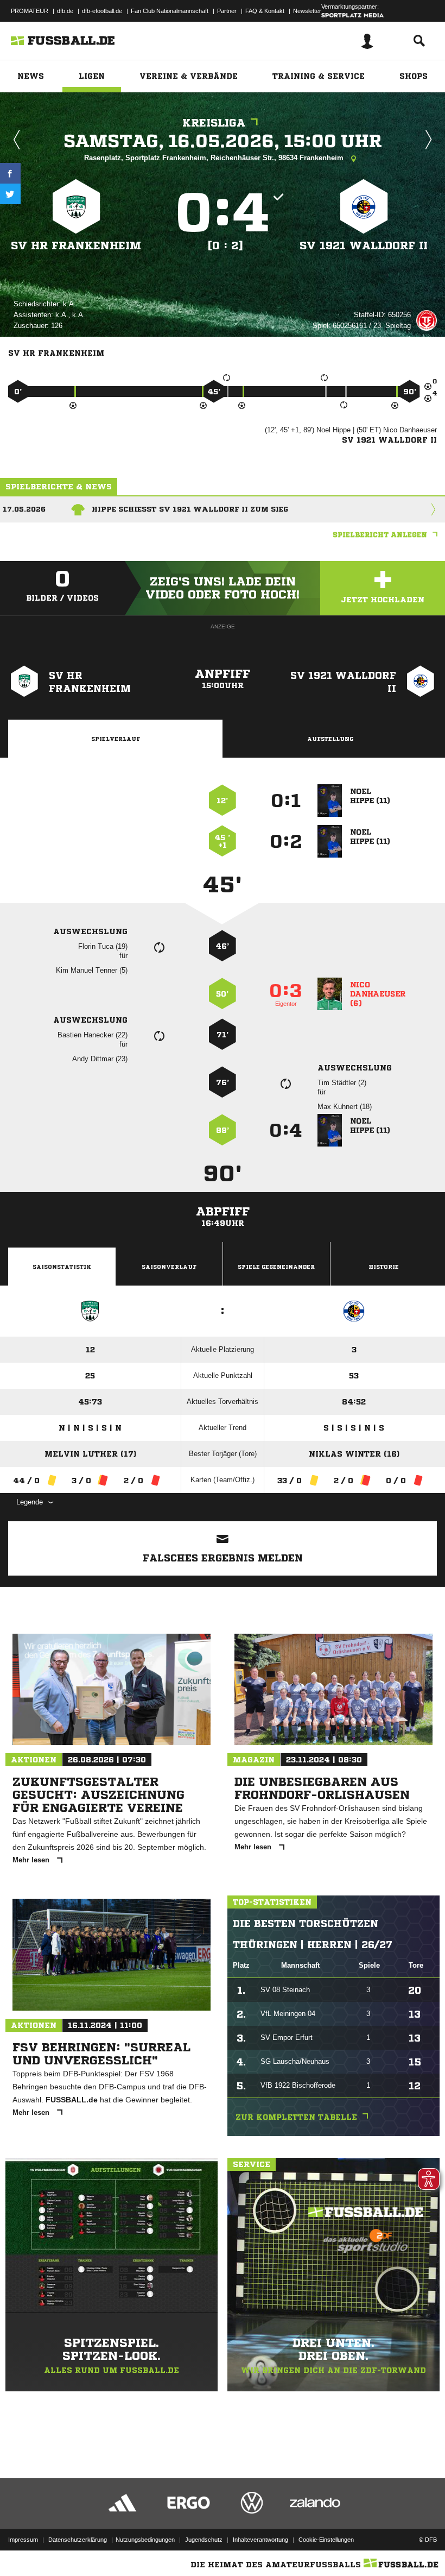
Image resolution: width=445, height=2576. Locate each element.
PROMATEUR (30, 11)
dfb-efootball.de (102, 11)
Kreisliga (214, 123)
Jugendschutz (204, 2540)
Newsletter (307, 11)
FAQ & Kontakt (265, 11)
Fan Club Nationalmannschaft (170, 11)
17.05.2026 (24, 509)
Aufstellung (330, 739)
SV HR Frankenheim (76, 246)
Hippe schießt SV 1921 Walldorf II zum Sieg (190, 509)
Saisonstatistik (62, 1267)
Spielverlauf (116, 739)
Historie (384, 1267)
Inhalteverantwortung (260, 2540)
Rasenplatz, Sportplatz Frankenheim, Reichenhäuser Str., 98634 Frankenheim (215, 158)
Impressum (23, 2540)
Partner (227, 11)
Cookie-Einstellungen (326, 2540)
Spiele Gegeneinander (276, 1267)
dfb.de (65, 11)
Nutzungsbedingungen (145, 2540)
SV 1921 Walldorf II (364, 246)
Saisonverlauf (169, 1267)
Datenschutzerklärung (78, 2540)
